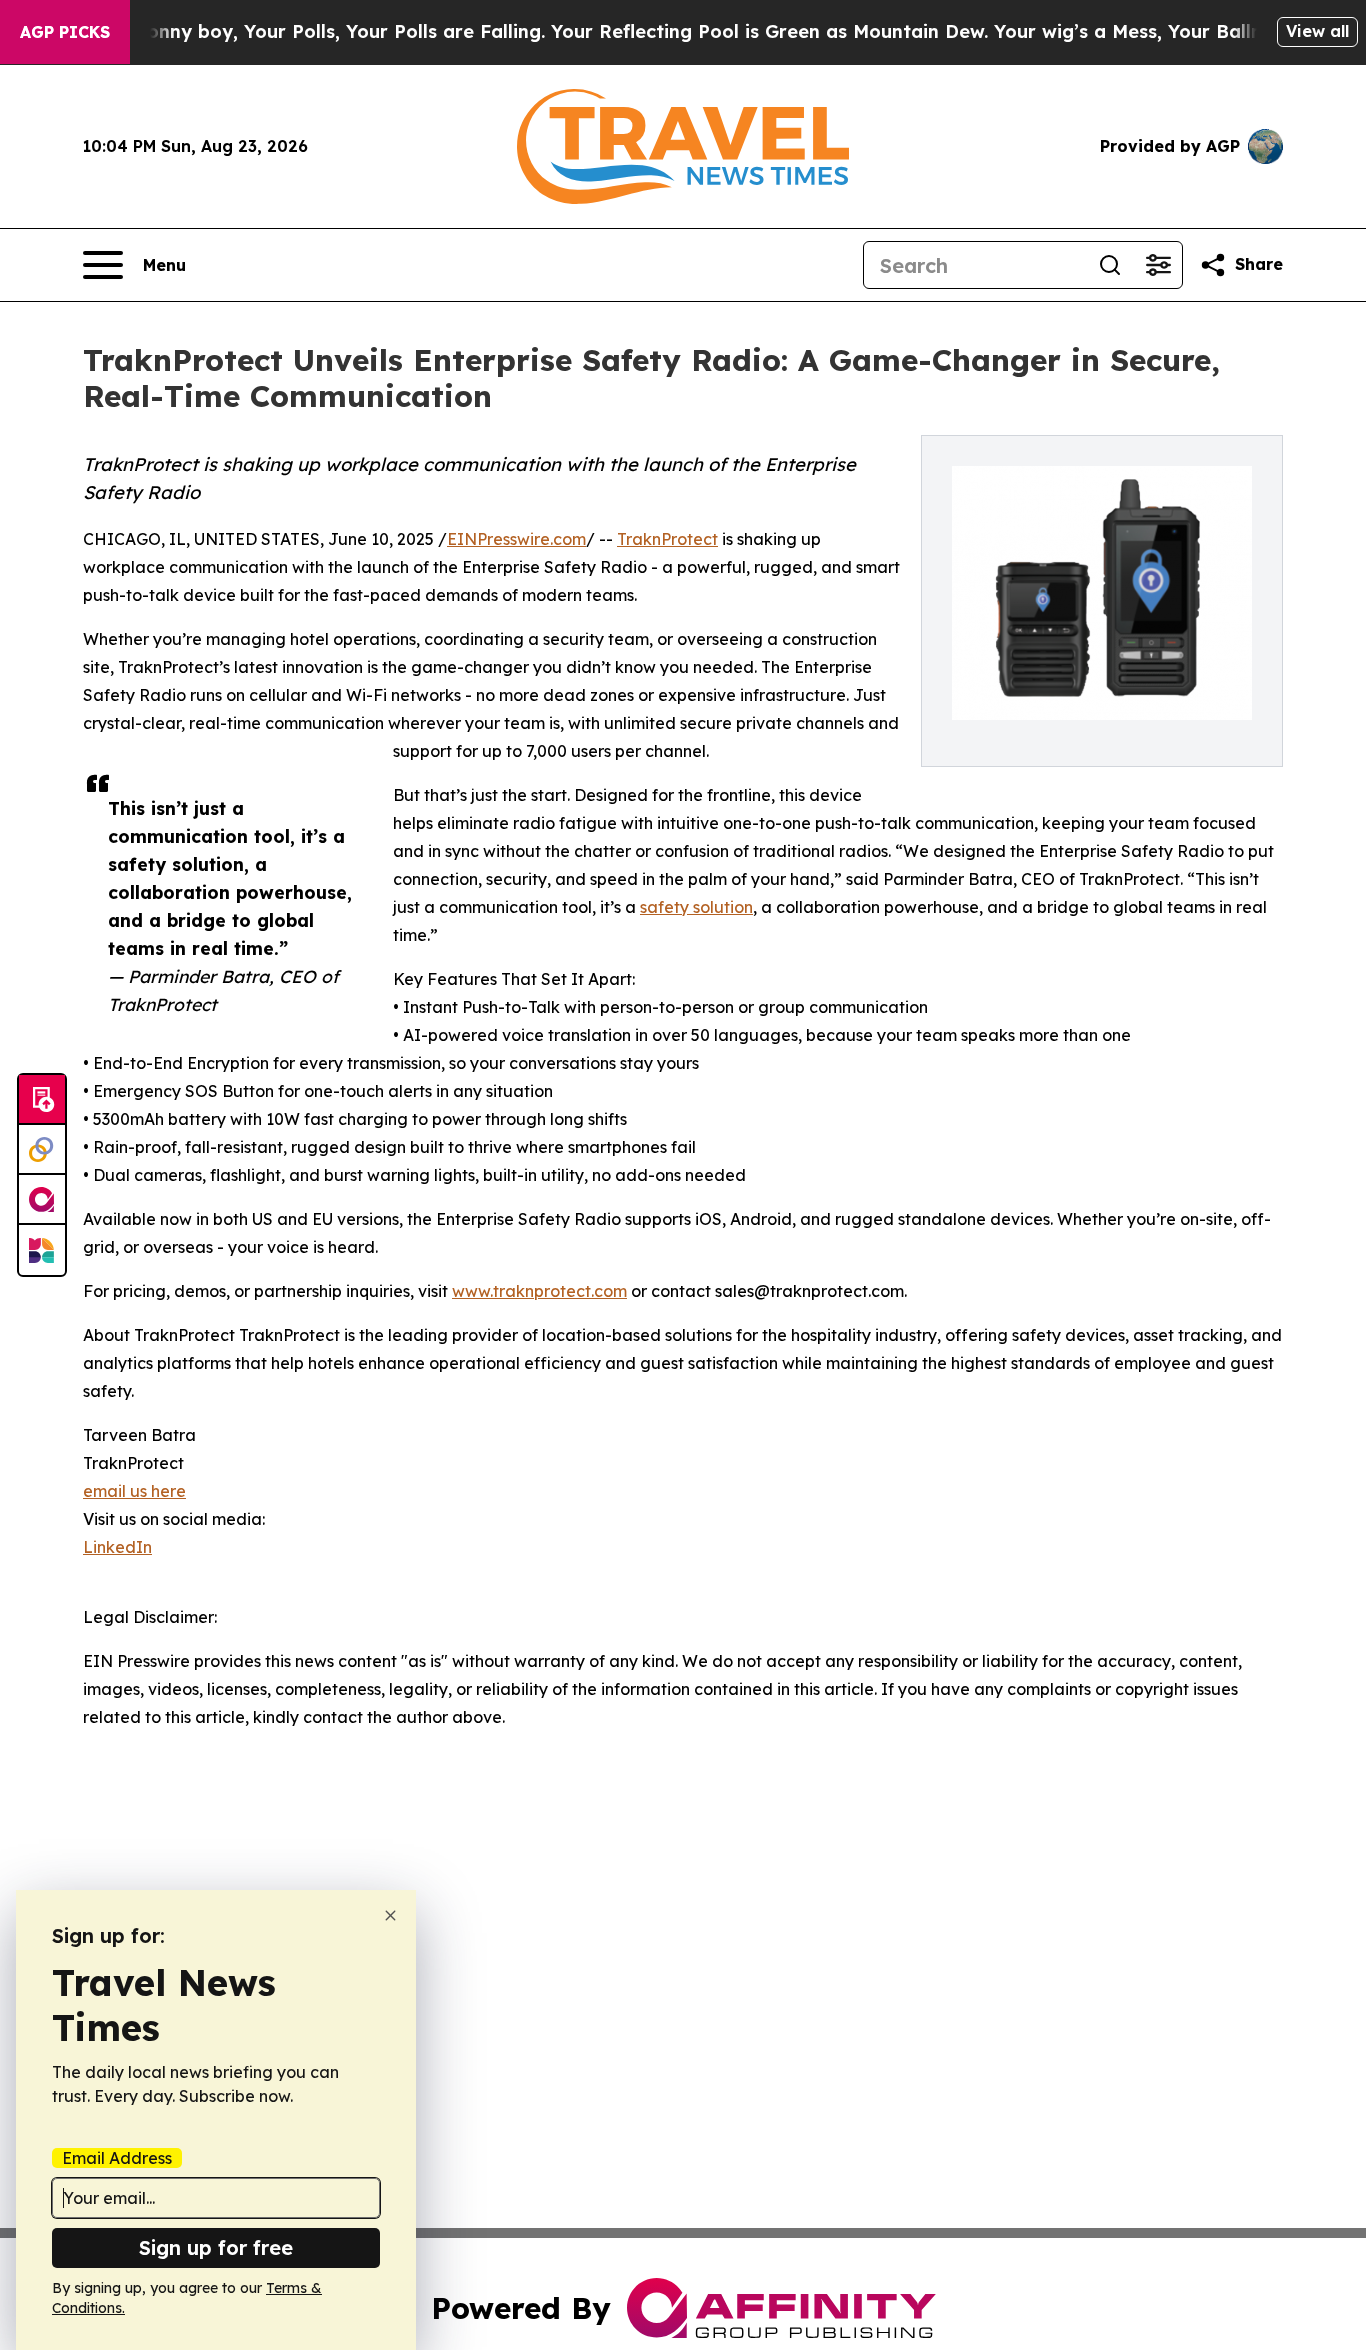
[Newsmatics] (42, 1250)
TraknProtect (667, 539)
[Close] (390, 1915)
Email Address (117, 2158)
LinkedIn (117, 1547)
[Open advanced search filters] (1158, 265)
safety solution (696, 907)
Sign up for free (216, 2247)
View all (1317, 31)
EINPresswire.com (516, 539)
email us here (134, 1491)
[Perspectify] (42, 1150)
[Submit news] (42, 1100)
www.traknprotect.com (539, 1291)
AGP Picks (65, 32)
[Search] (1110, 265)
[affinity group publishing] (42, 1200)
